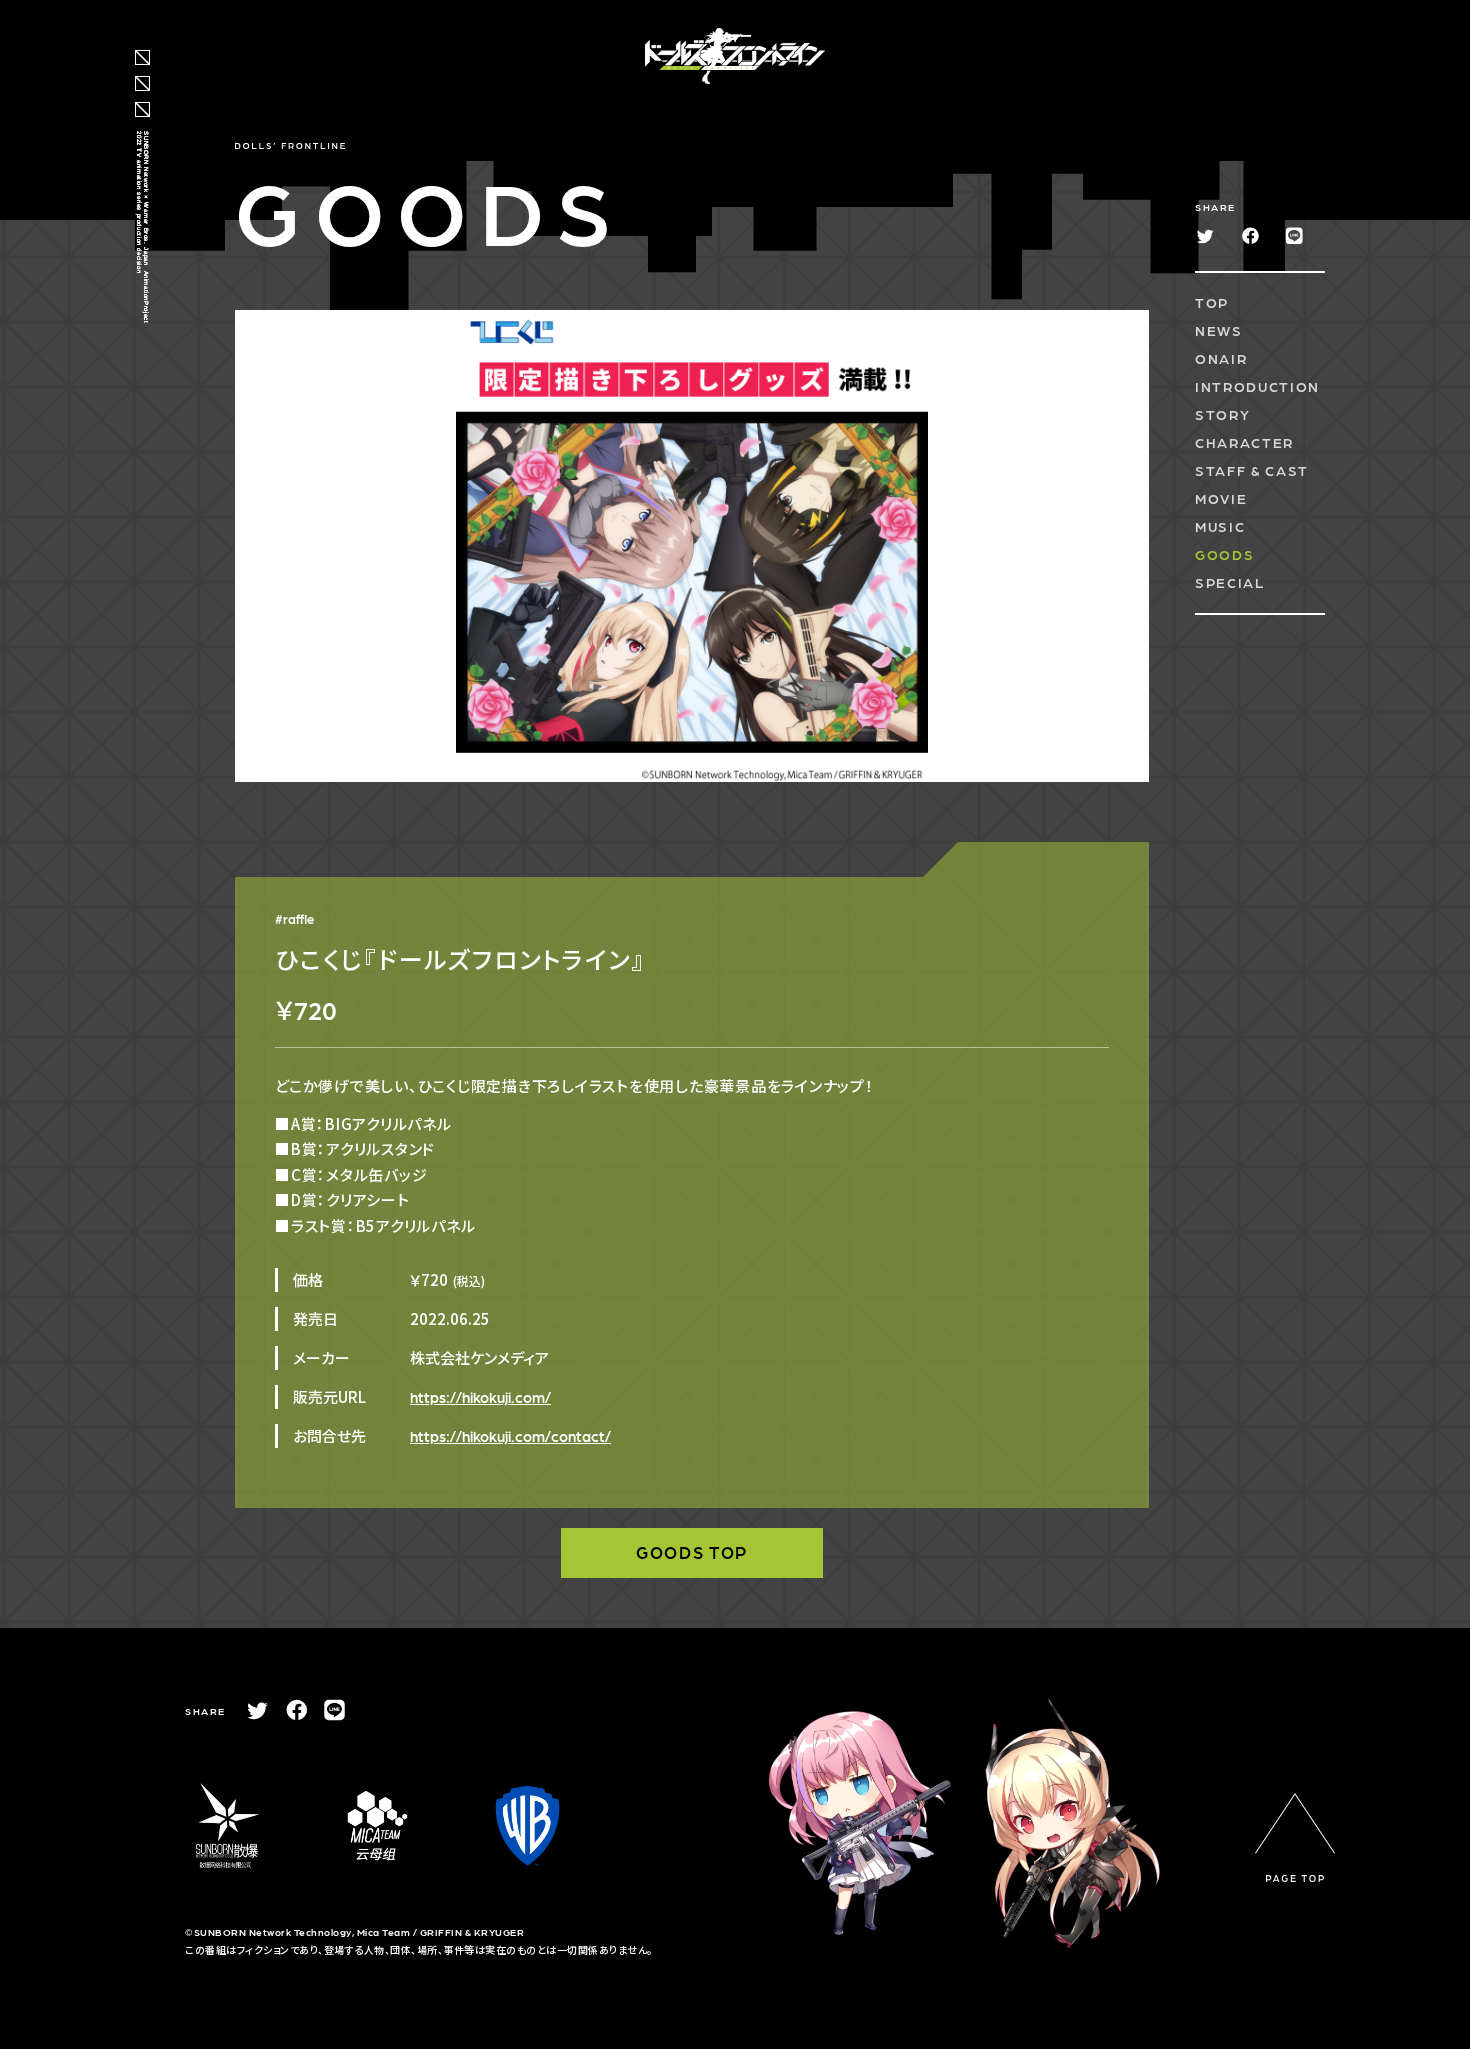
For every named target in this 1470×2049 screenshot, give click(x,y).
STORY (1222, 414)
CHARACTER (1244, 442)
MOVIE (1221, 498)
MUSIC (1220, 526)
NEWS (1219, 330)
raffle (298, 918)
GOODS (1224, 554)
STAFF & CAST (1252, 470)
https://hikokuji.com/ (480, 1397)
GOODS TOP (692, 1552)
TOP (1212, 302)
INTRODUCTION (1257, 386)
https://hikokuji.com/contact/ (510, 1436)
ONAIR (1221, 358)
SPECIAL (1230, 582)
